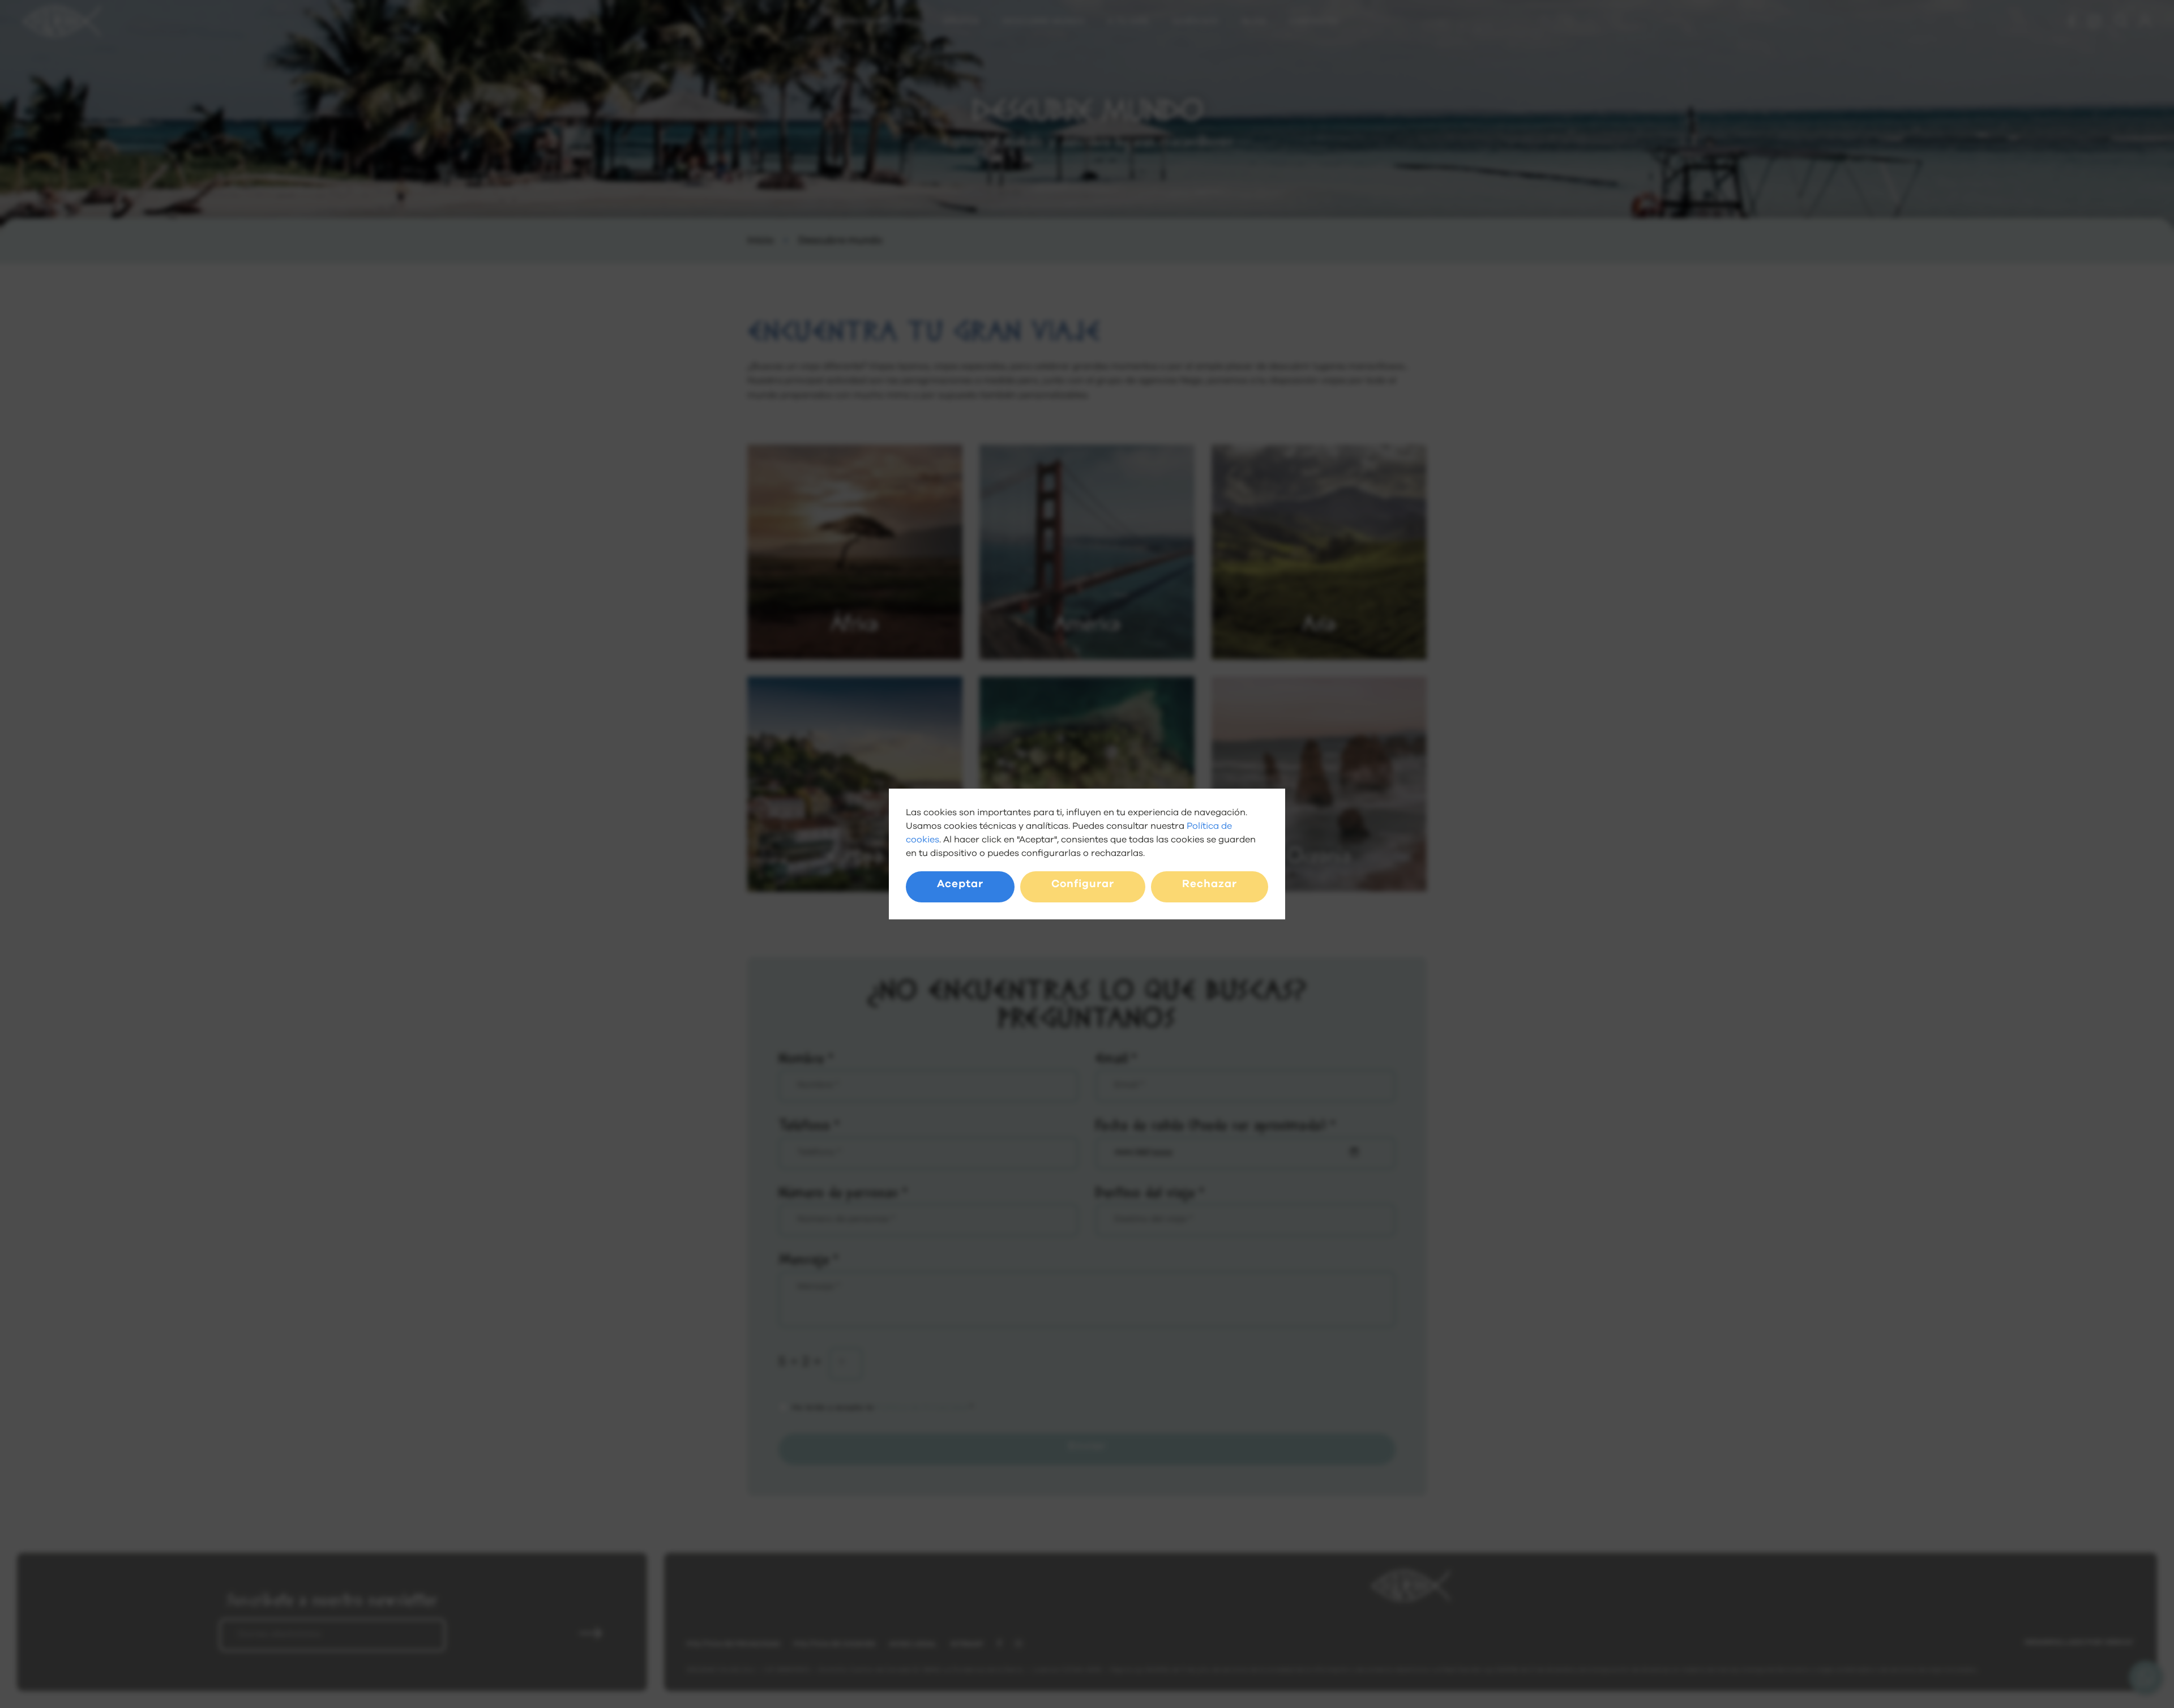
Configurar (1083, 884)
